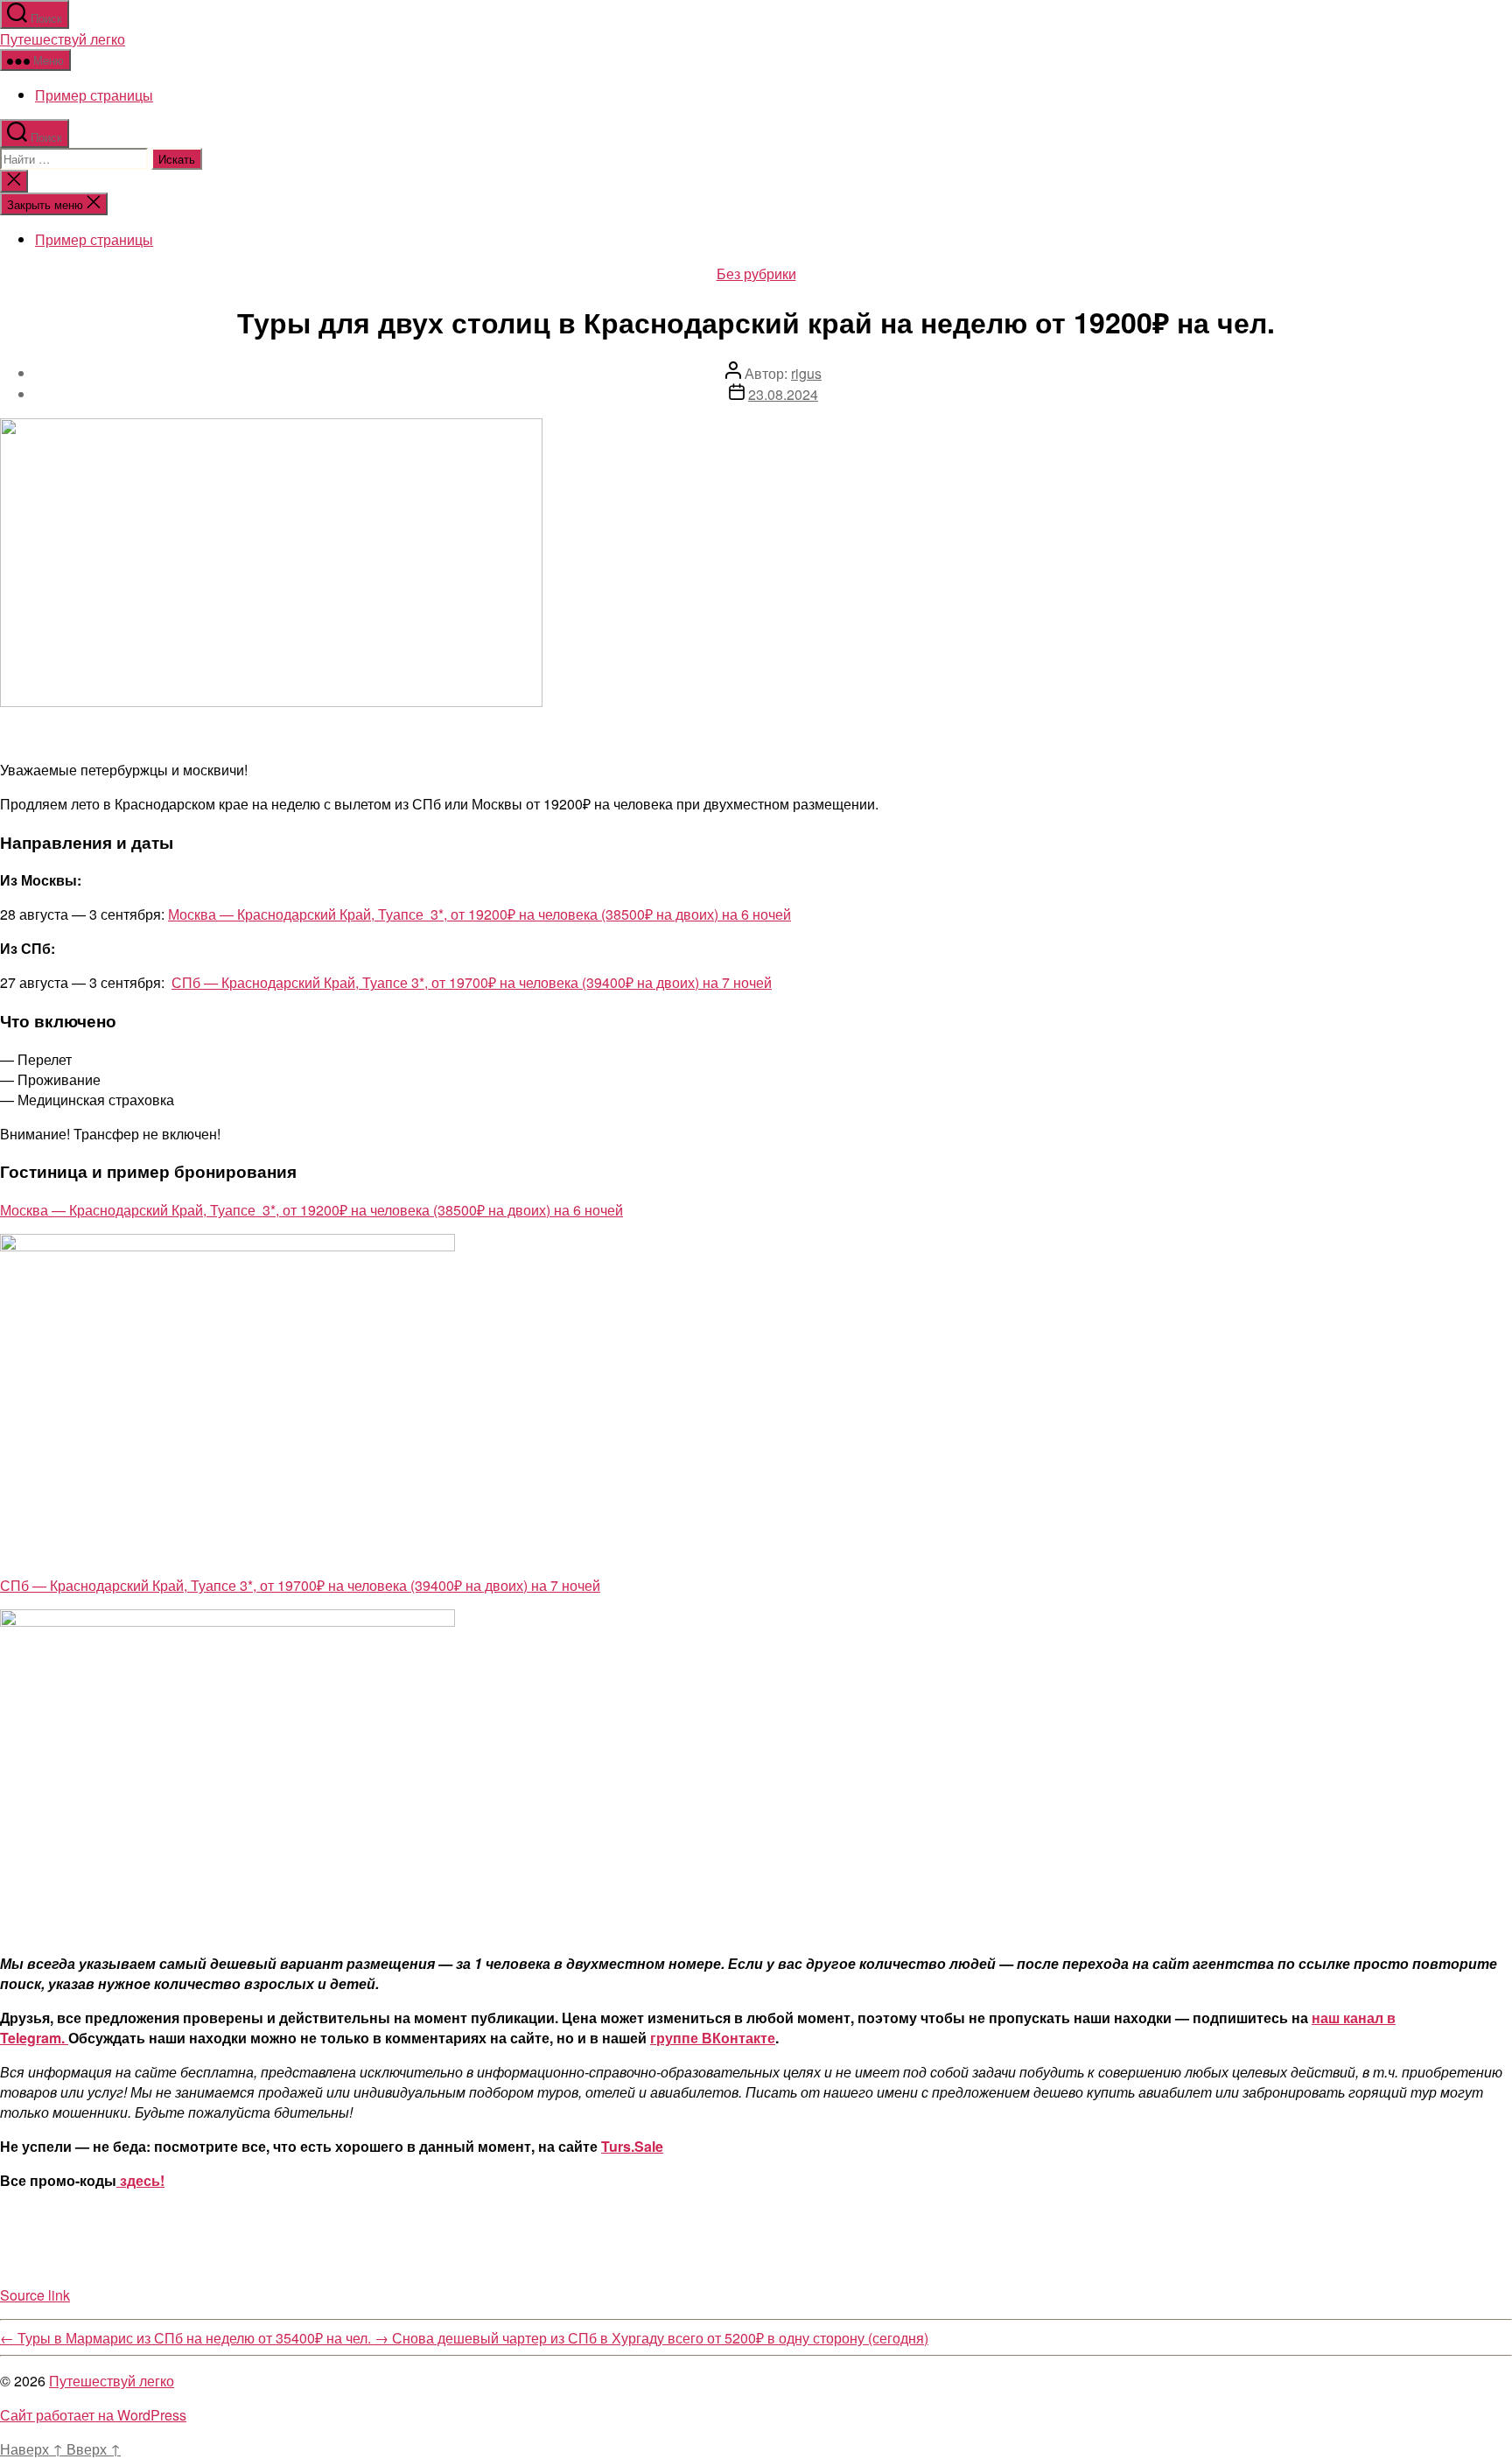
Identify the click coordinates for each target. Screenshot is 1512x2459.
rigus (806, 373)
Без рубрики (756, 273)
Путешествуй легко (63, 39)
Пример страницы (94, 95)
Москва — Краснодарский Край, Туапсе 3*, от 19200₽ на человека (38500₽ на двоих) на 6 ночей (479, 914)
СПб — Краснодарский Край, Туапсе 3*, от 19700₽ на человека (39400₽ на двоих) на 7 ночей (472, 982)
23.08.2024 (783, 394)
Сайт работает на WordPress (93, 2415)
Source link (35, 2295)
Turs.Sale (632, 2146)
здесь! (140, 2180)
